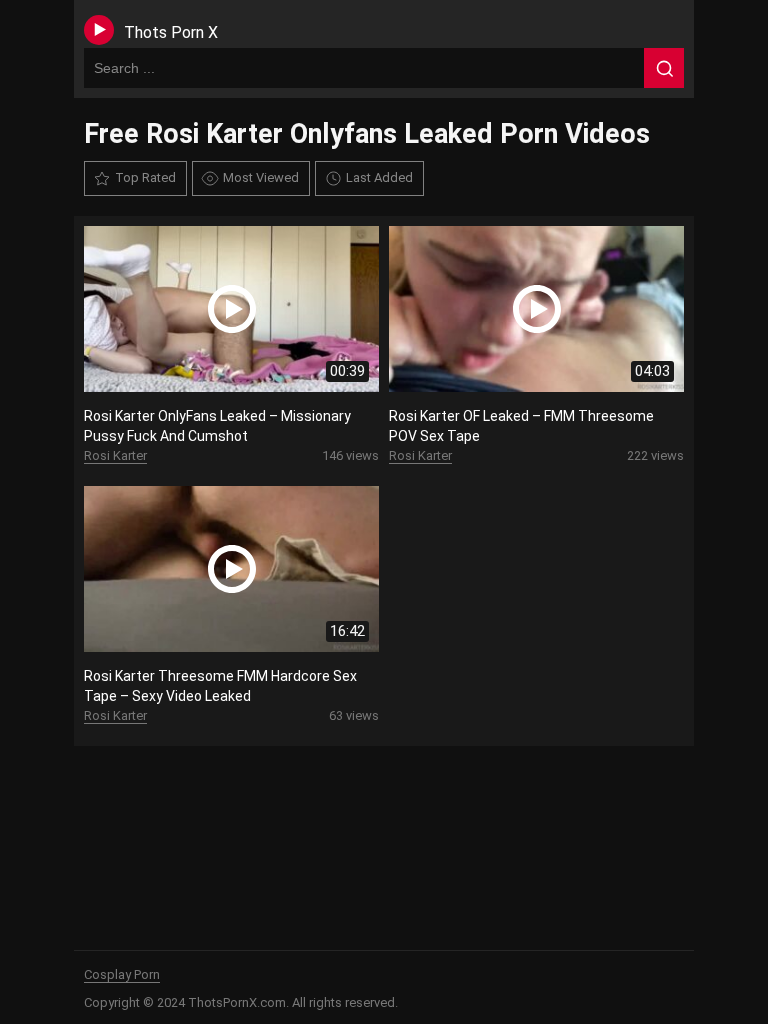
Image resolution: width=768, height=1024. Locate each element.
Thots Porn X (171, 32)
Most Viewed (261, 177)
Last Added (379, 177)
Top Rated (145, 177)
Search (664, 68)
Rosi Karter (115, 455)
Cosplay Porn (122, 974)
